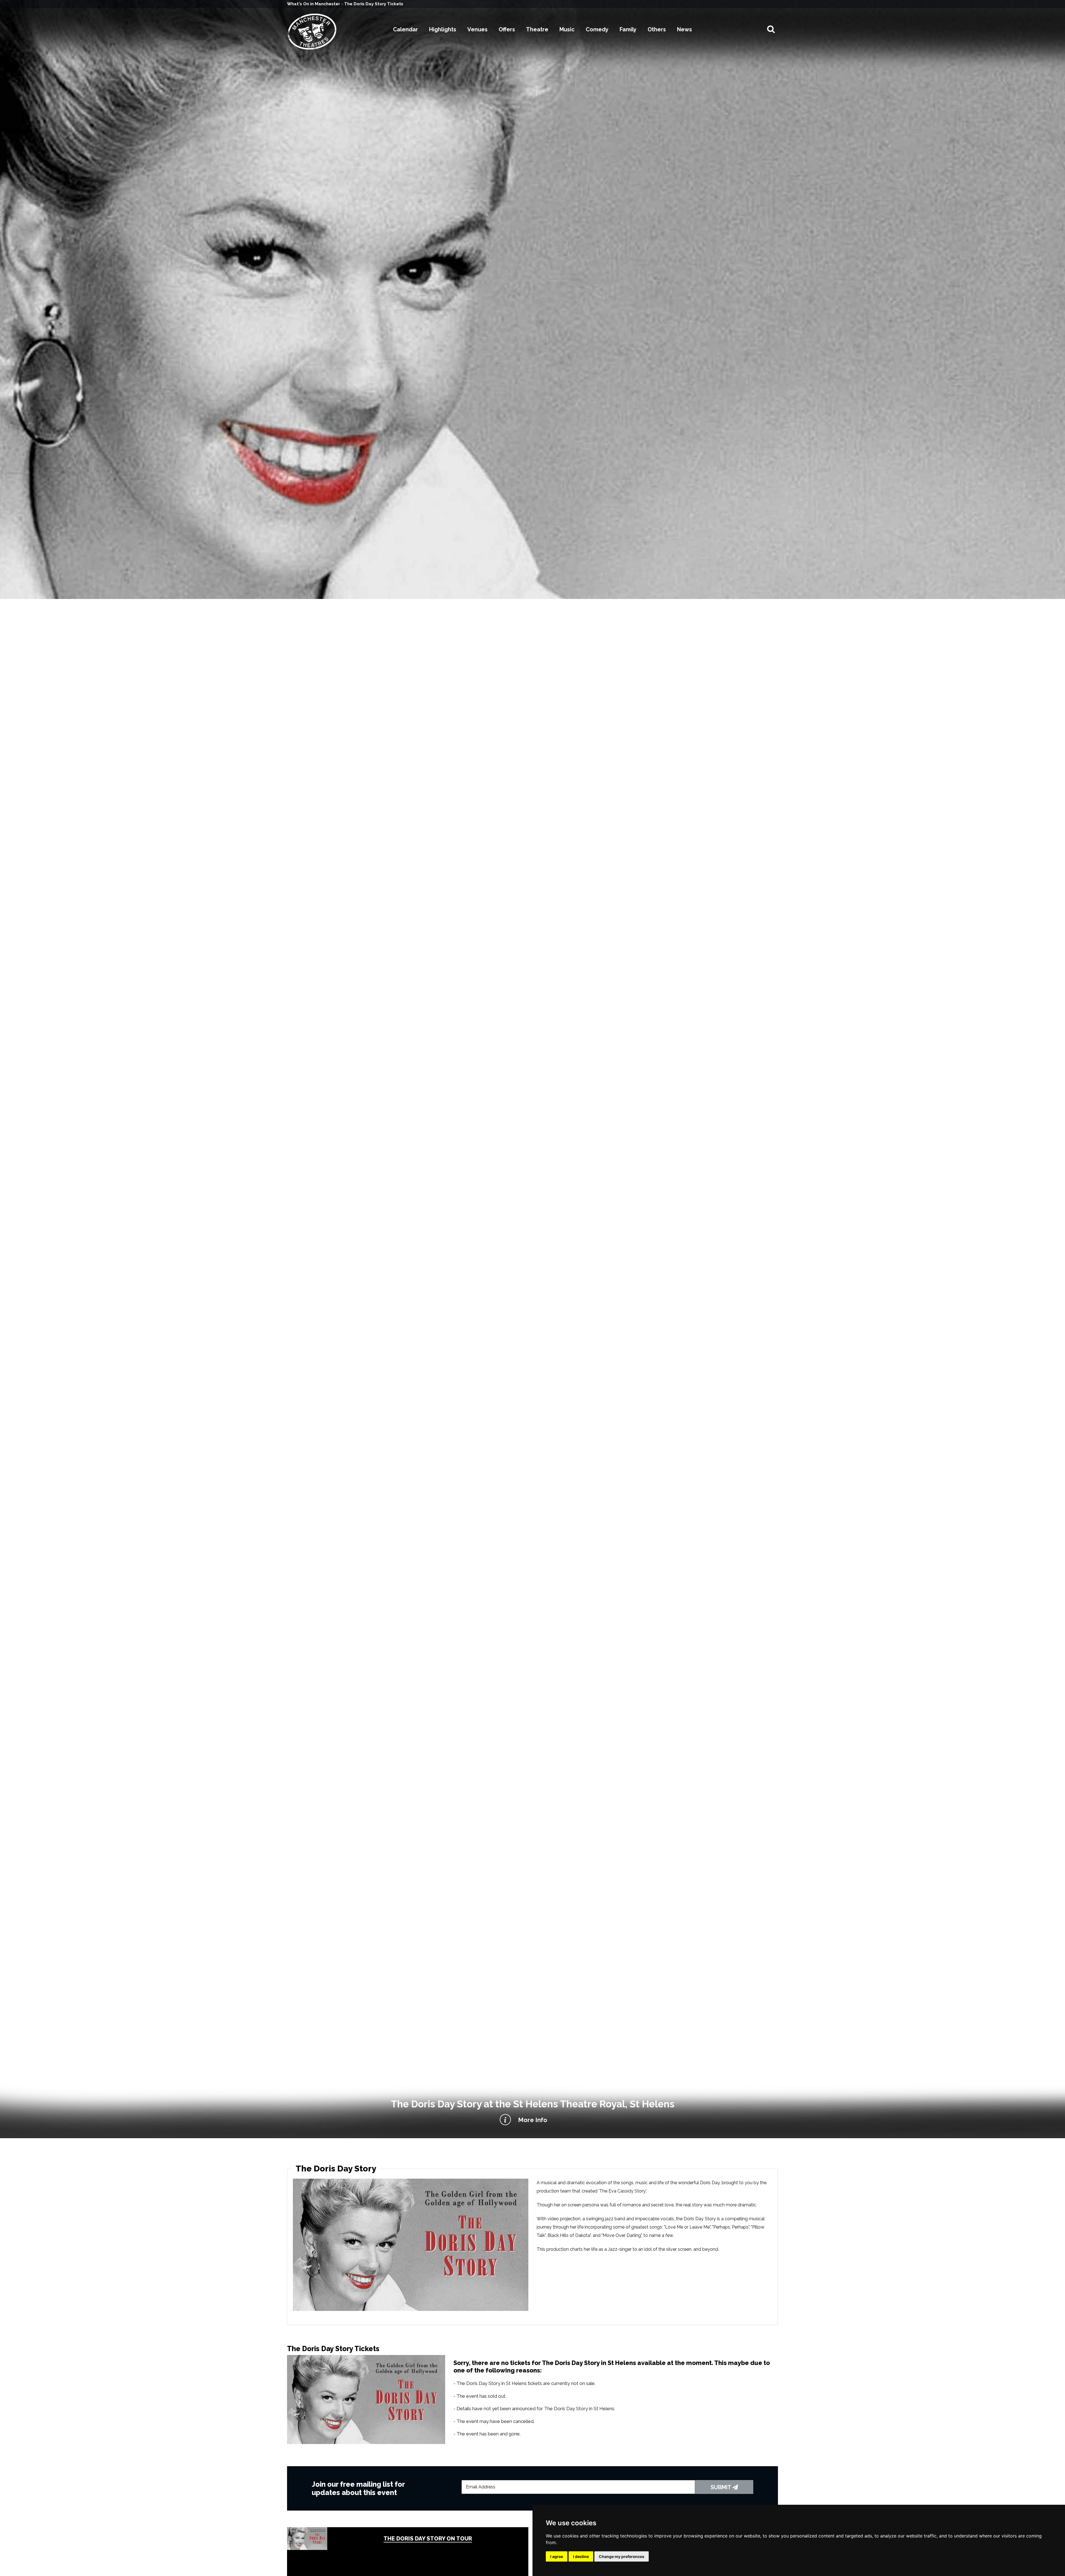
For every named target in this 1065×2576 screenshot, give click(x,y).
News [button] (684, 29)
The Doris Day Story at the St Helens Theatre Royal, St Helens (533, 2104)
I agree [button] (557, 2556)
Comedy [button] (597, 29)
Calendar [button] (405, 29)
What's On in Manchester (314, 4)
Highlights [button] (443, 29)
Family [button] (628, 29)
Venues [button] (477, 29)
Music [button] (567, 29)
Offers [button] (507, 29)
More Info (533, 2120)
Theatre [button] (537, 29)
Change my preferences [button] (622, 2556)
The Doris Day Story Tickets (374, 4)
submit (722, 2487)
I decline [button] (581, 2556)
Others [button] (657, 29)
